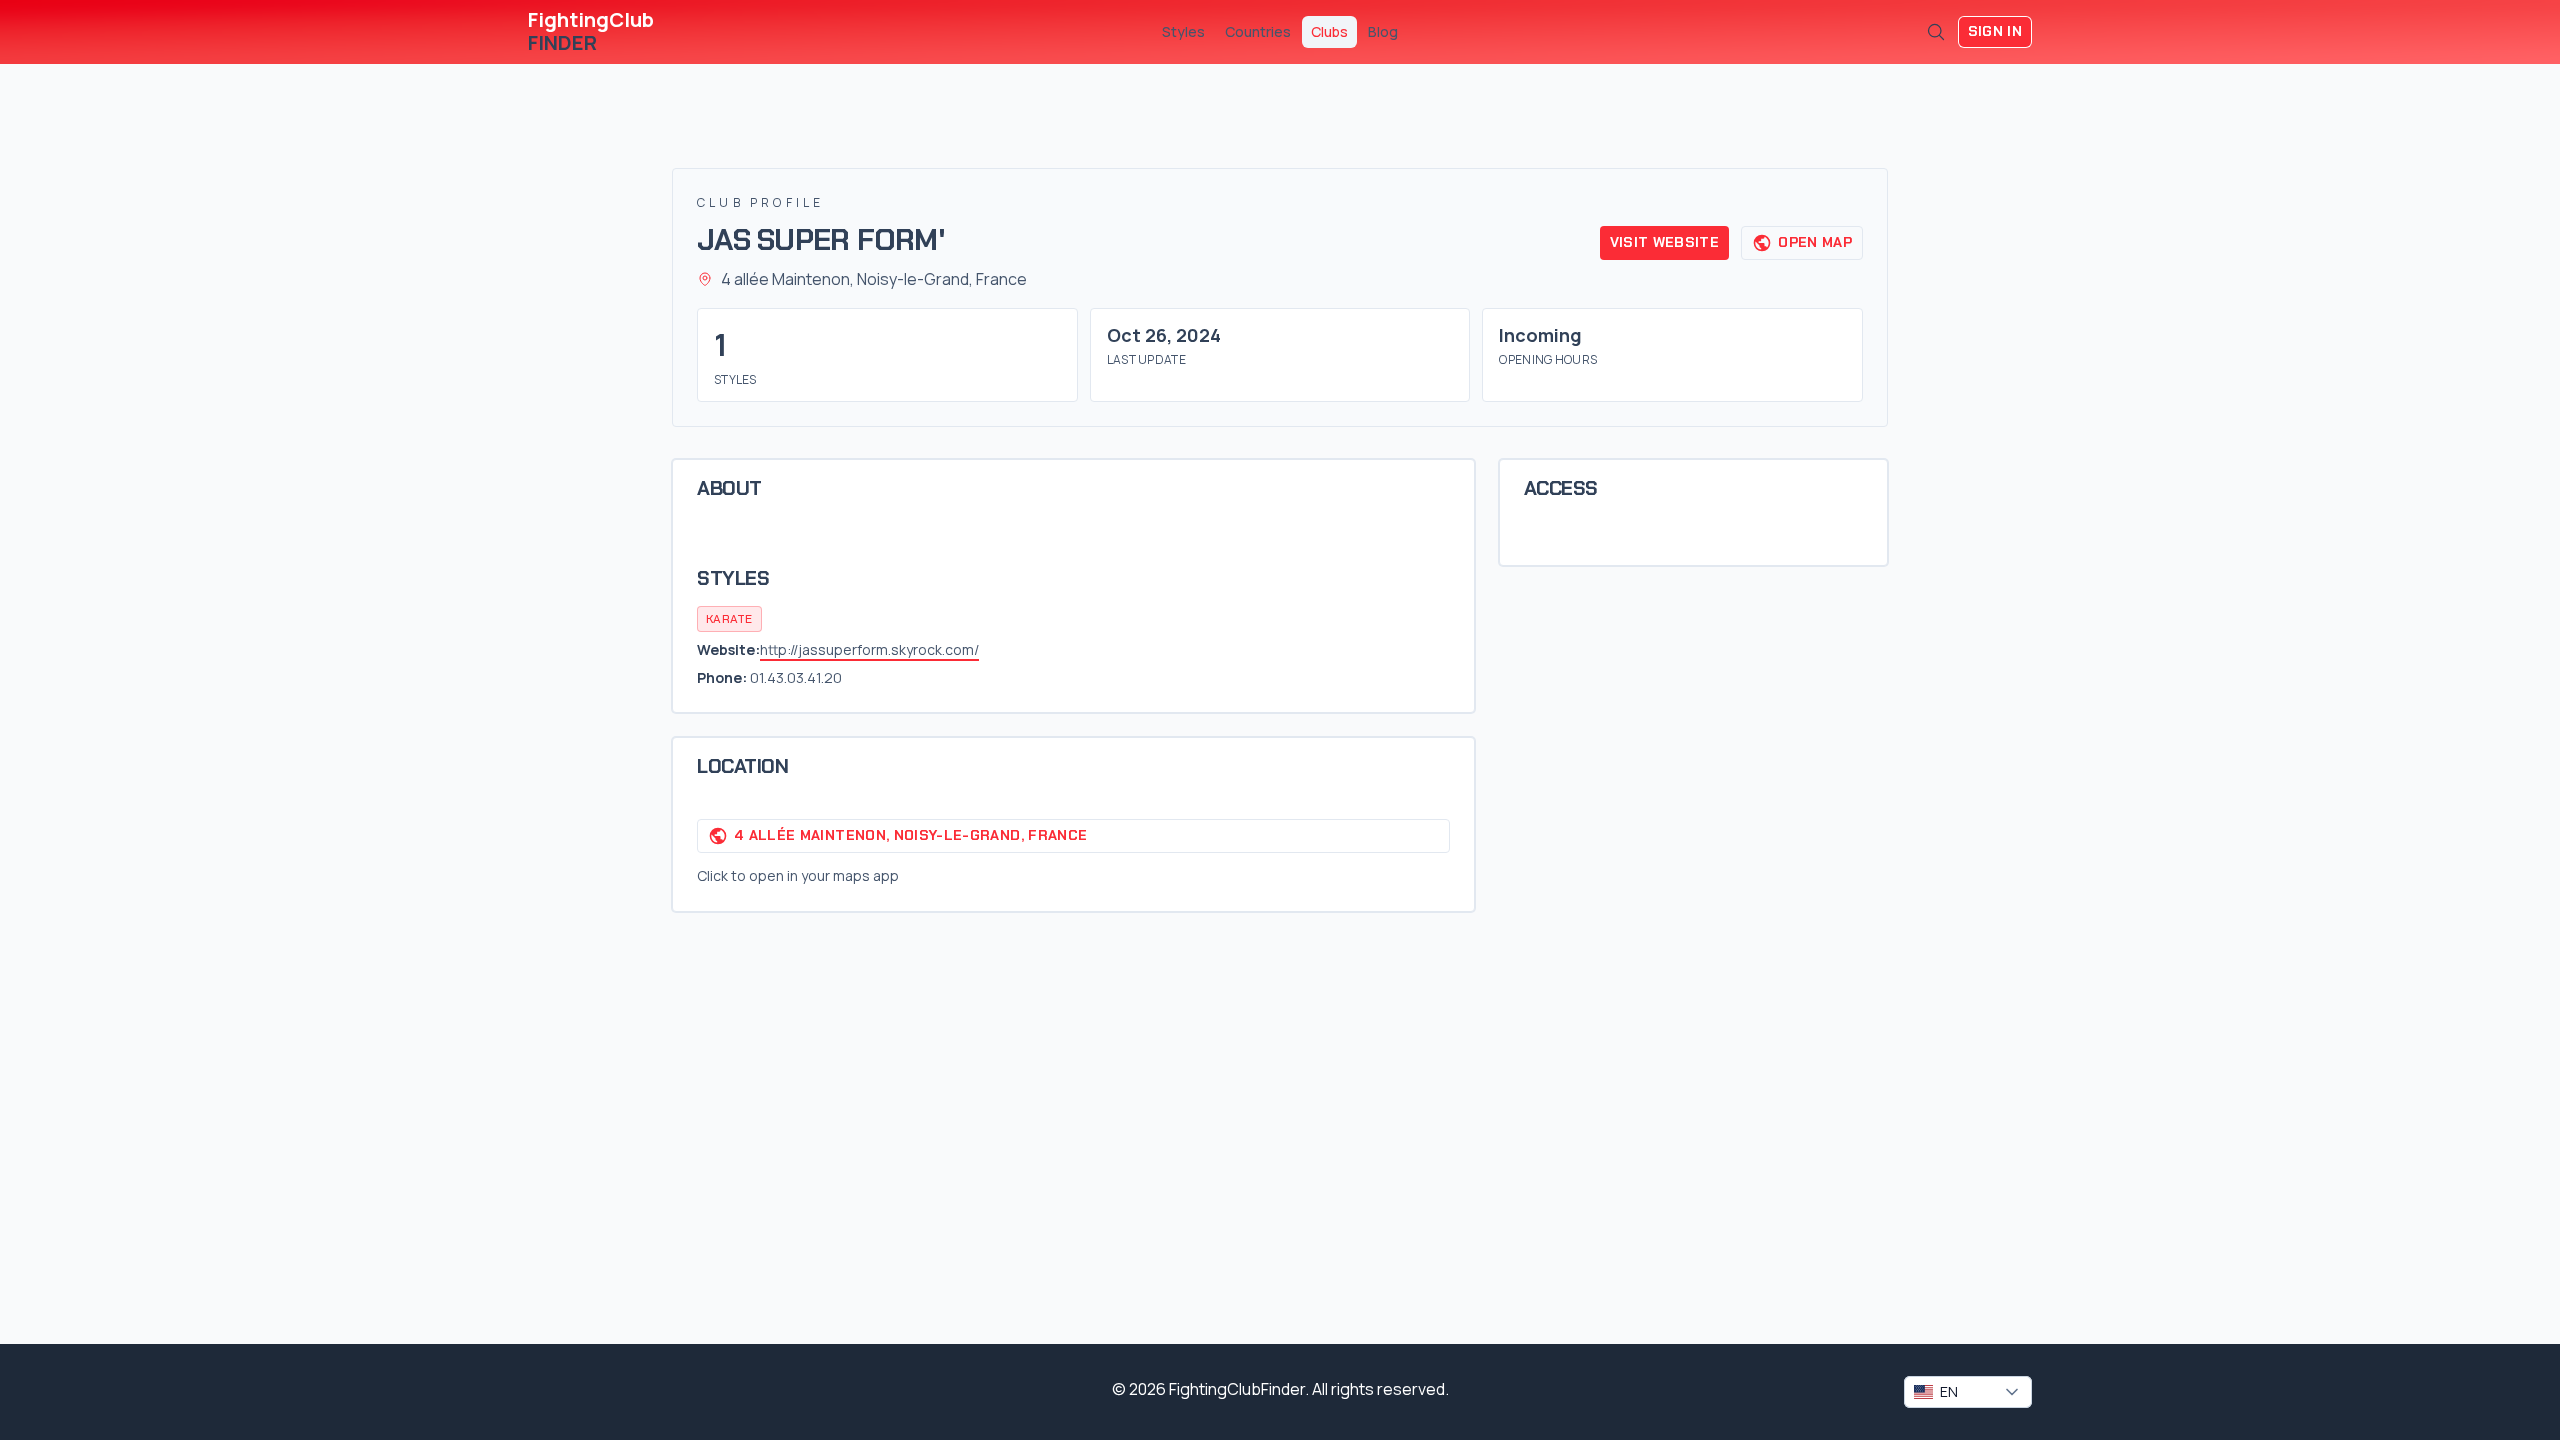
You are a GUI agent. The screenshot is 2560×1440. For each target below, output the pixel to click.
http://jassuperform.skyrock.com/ (869, 649)
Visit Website (1665, 242)
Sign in (1995, 31)
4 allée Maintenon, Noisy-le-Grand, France (910, 835)
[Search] (1936, 32)
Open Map (1815, 242)
